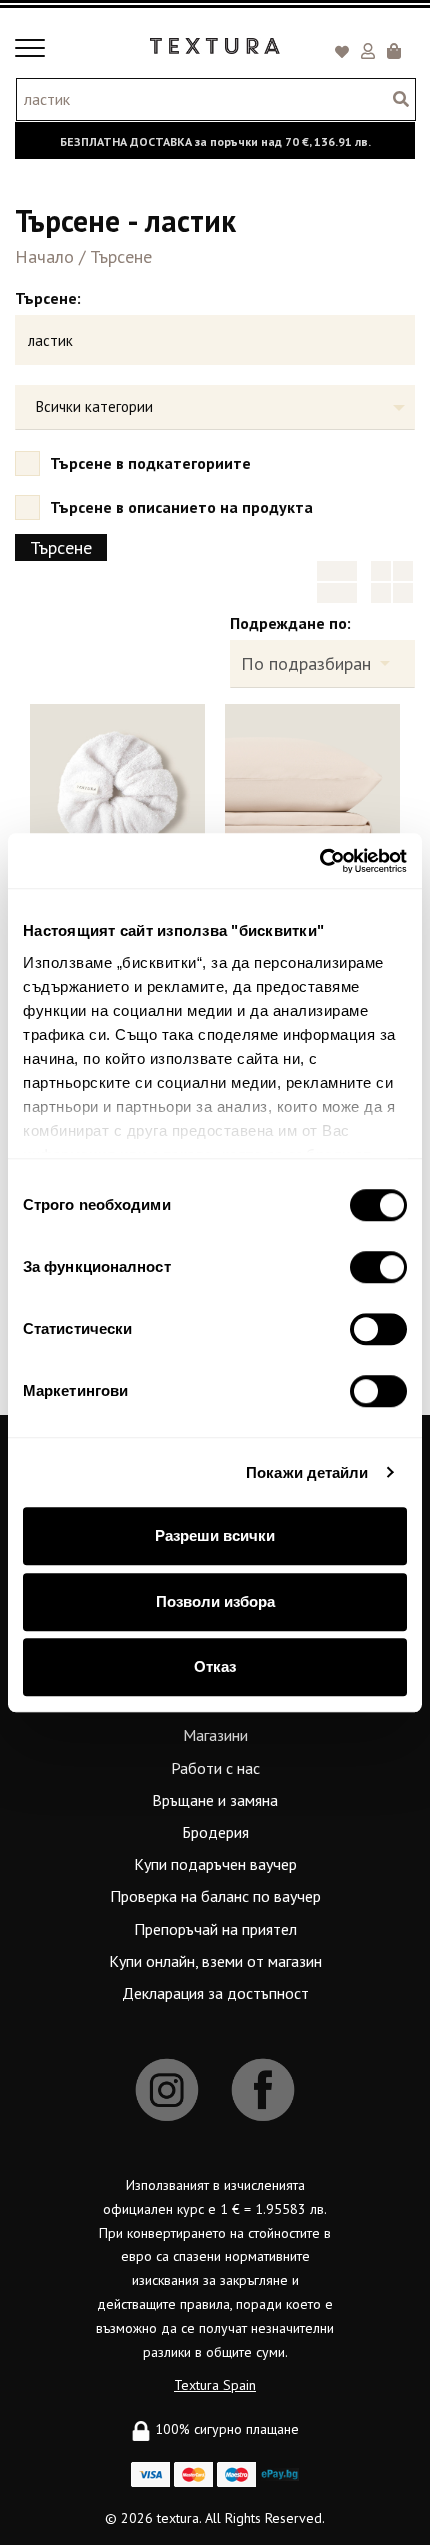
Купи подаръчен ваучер (215, 1864)
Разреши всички (215, 1535)
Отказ (215, 1666)
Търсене (121, 256)
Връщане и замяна (215, 1800)
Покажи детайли (307, 1472)
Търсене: (48, 298)
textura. (179, 2518)
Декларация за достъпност (215, 1993)
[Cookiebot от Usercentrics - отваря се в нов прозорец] (319, 861)
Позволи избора (215, 1601)
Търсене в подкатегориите (150, 463)
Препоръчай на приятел (215, 1929)
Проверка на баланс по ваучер (215, 1896)
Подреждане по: (290, 623)
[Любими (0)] (345, 53)
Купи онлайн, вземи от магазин (215, 1961)
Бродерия (215, 1832)
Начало (44, 256)
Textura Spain (215, 2385)
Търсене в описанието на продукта (181, 507)
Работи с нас (215, 1768)
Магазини (215, 1735)
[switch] (378, 1267)
